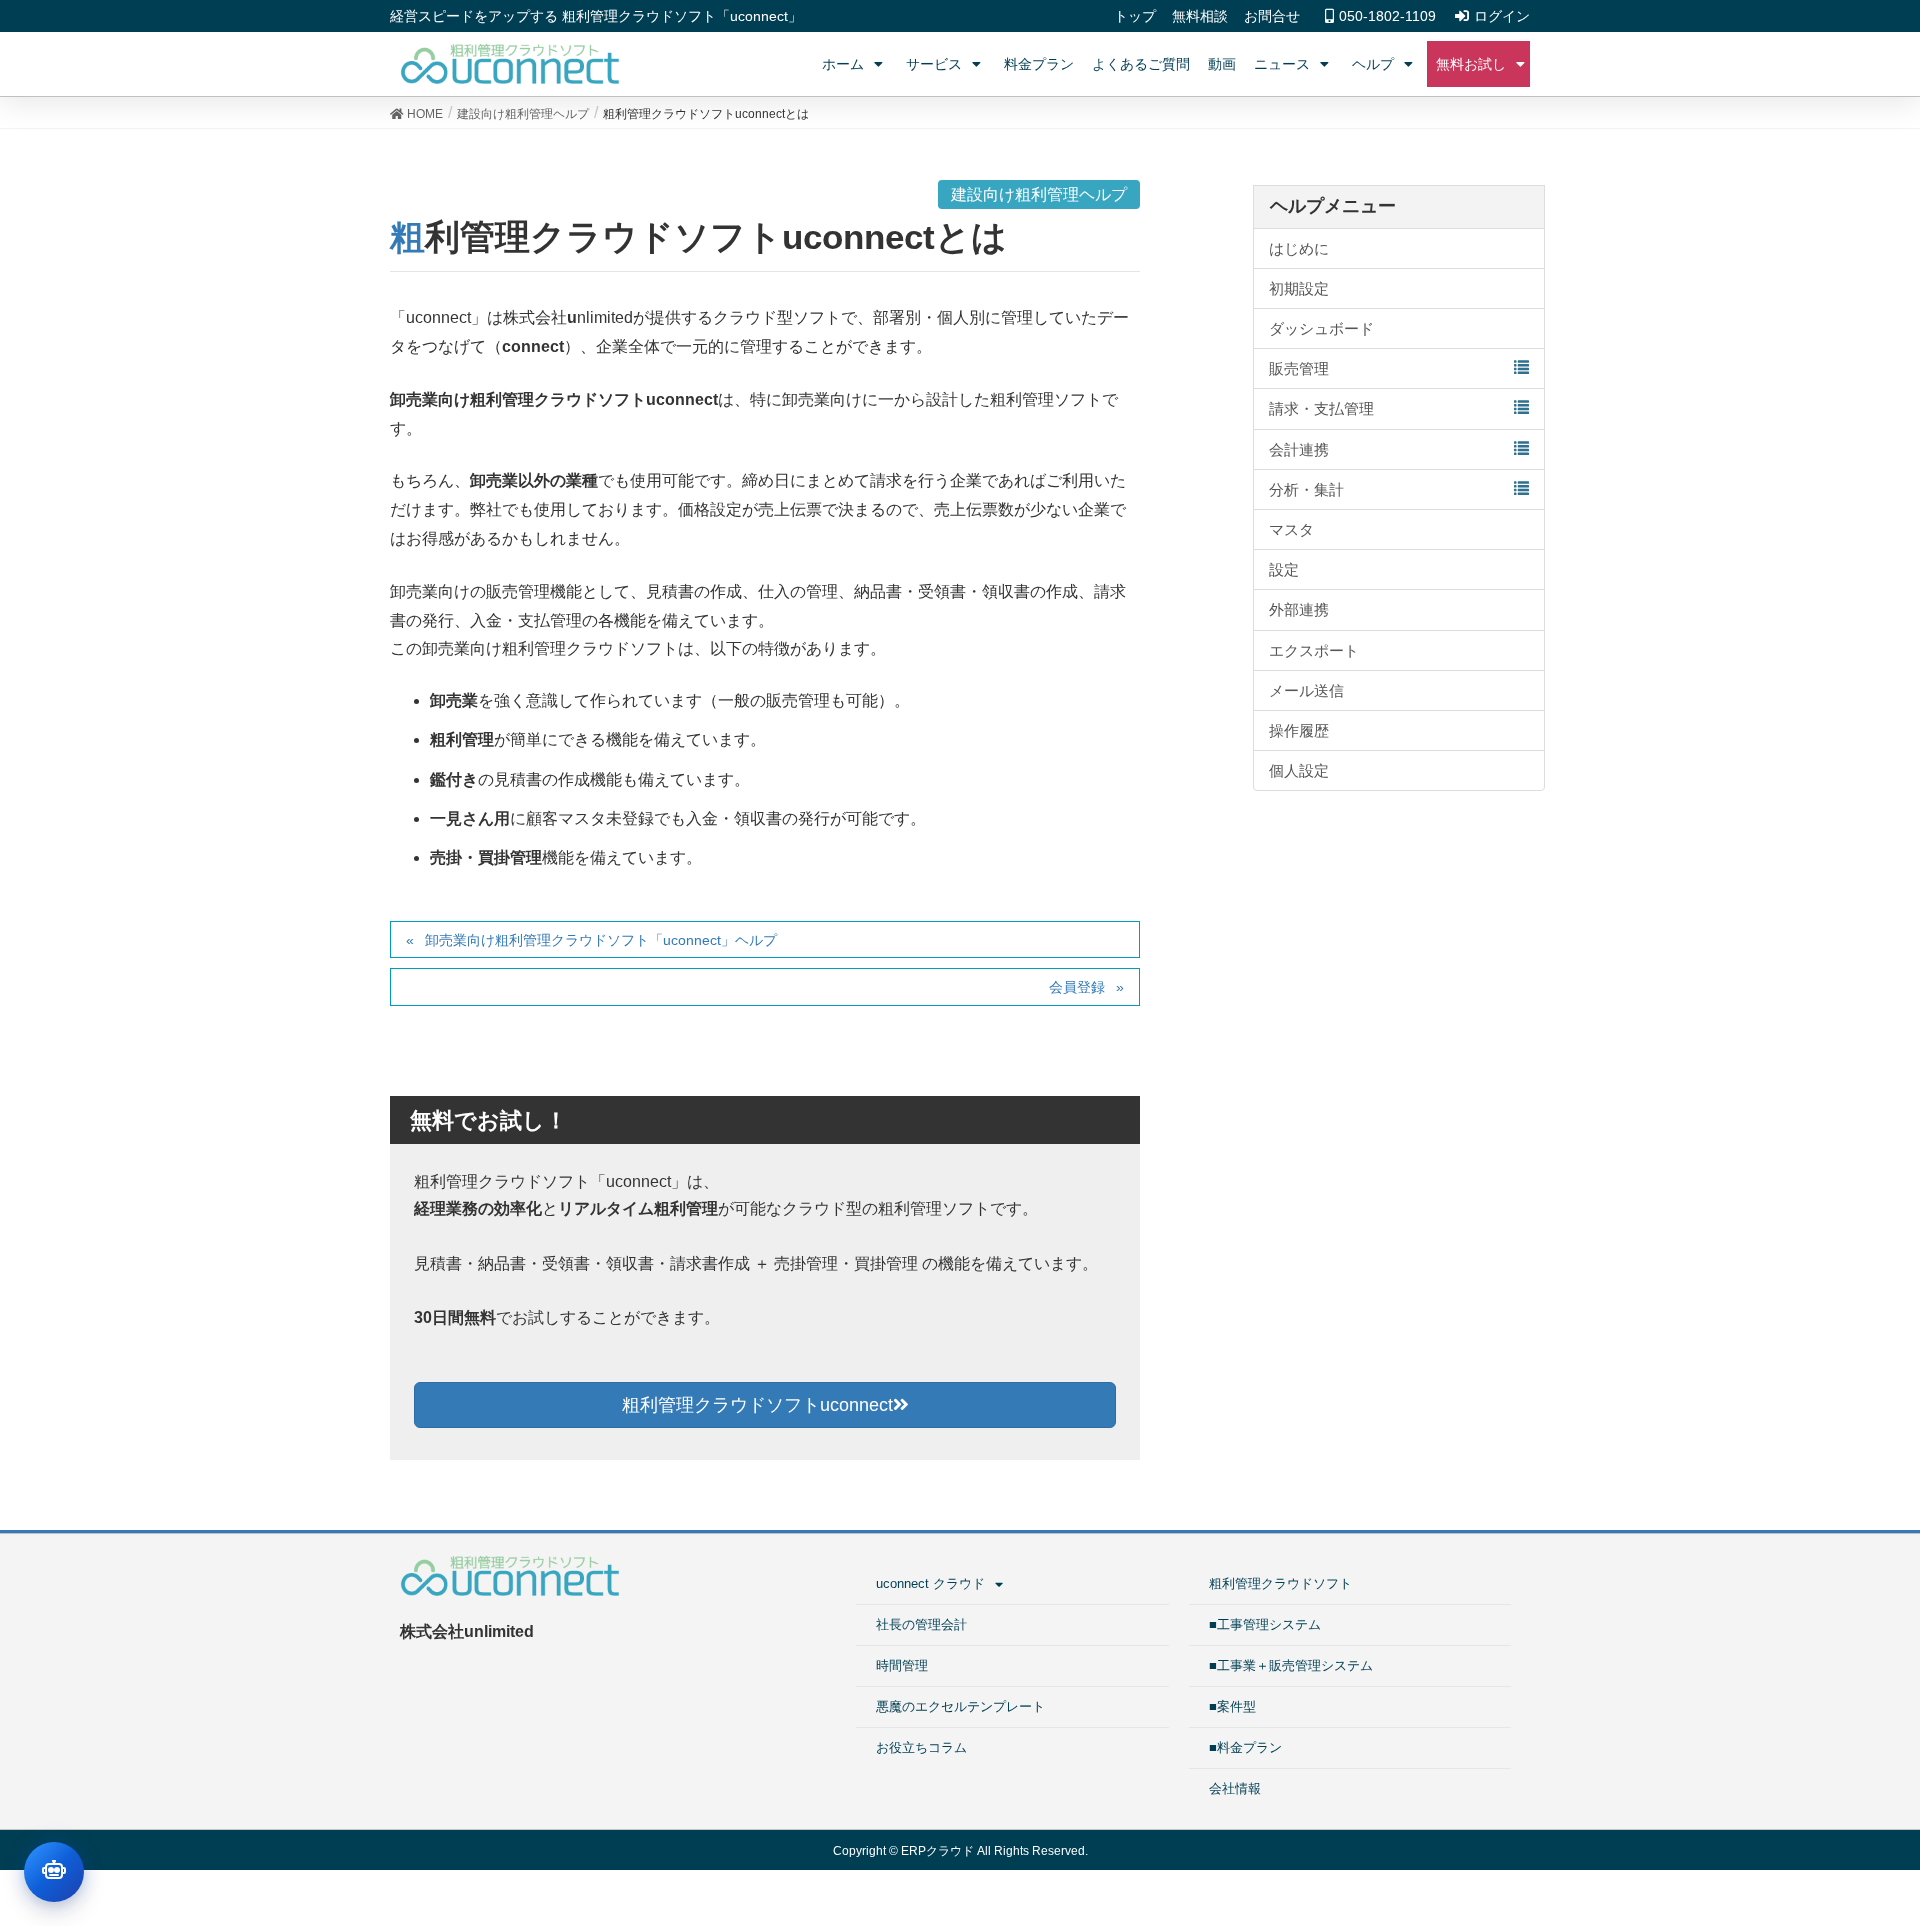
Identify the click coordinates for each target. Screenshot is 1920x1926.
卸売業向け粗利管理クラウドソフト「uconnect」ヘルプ (601, 940)
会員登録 (1077, 987)
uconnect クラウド (930, 1583)
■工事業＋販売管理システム (1291, 1665)
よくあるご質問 (1141, 64)
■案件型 (1232, 1706)
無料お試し (1471, 64)
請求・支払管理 (1321, 408)
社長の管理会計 (921, 1624)
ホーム (843, 64)
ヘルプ (1373, 64)
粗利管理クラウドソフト (1280, 1583)
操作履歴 (1299, 730)
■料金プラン (1245, 1747)
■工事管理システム (1265, 1624)
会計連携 (1299, 449)
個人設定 (1299, 770)
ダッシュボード (1321, 328)
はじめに (1299, 248)
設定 (1284, 569)
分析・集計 (1306, 489)
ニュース (1282, 64)
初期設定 (1299, 288)
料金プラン (1039, 64)
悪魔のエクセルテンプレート (960, 1706)
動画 (1222, 64)
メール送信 (1306, 690)
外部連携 (1299, 609)
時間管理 (902, 1665)
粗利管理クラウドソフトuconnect (757, 1405)
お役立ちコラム (921, 1747)
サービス (934, 64)
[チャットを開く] (54, 1872)
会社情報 (1235, 1788)
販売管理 (1299, 368)
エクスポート (1314, 650)
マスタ (1291, 529)
